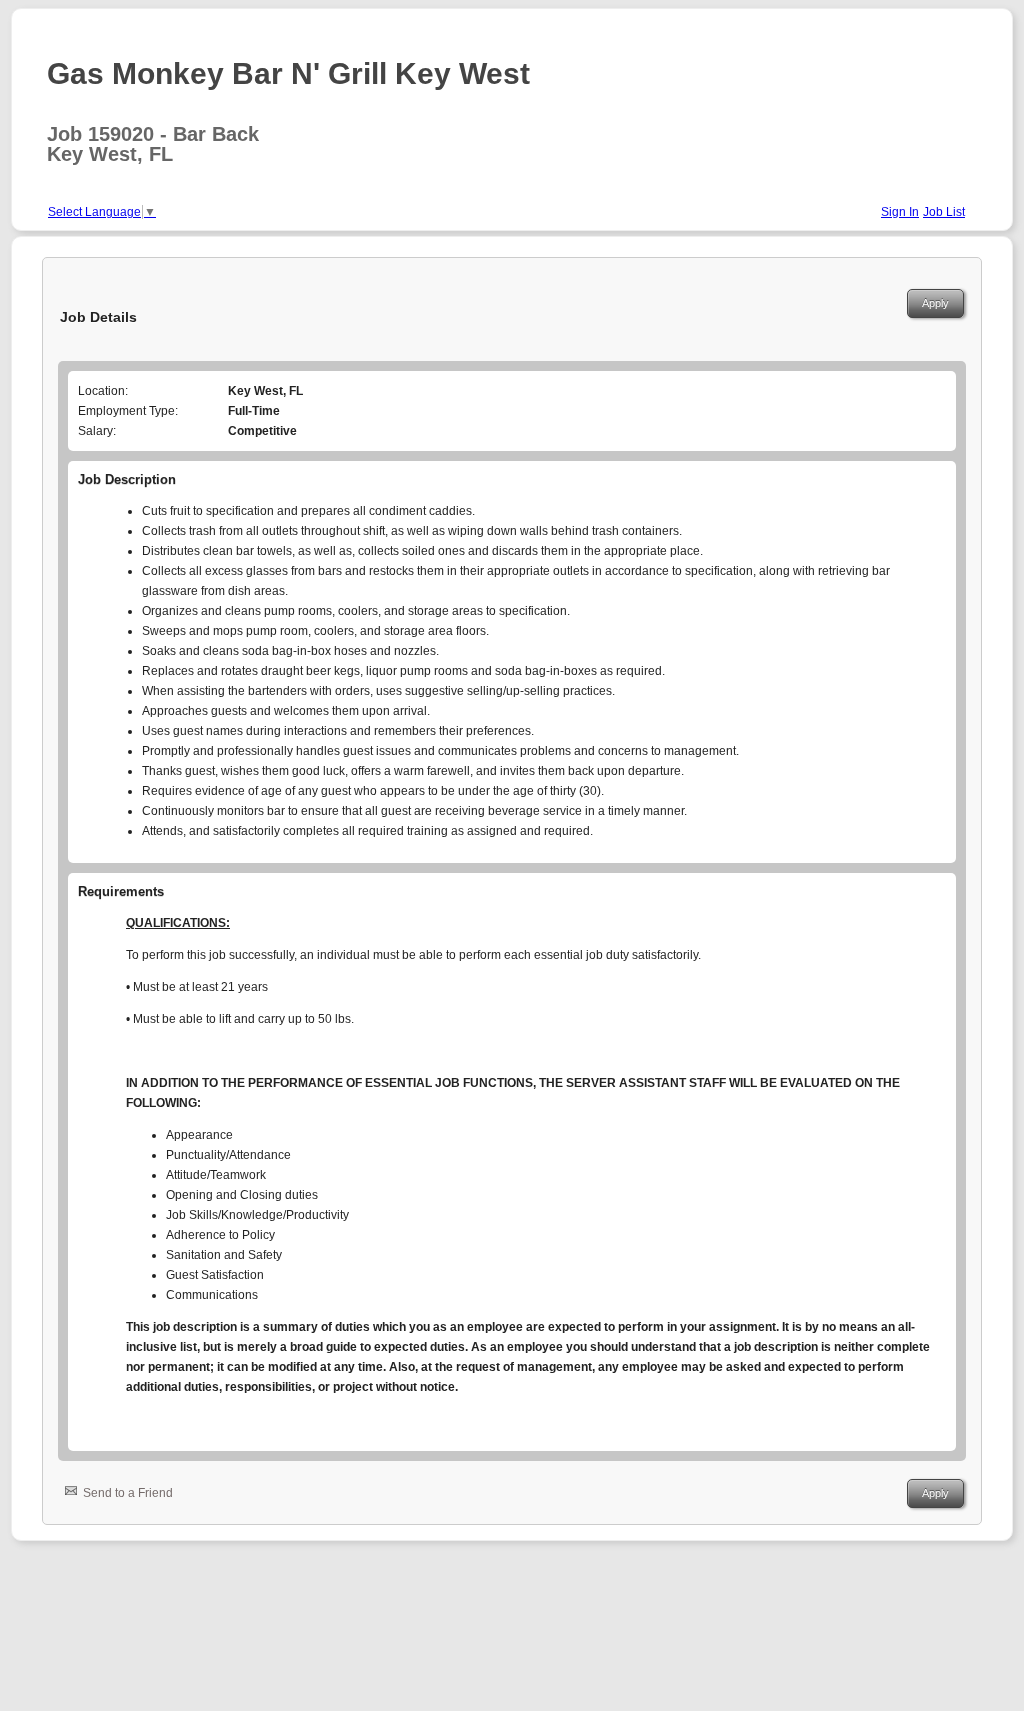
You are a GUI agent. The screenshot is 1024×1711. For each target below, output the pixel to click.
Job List (944, 212)
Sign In (900, 212)
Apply (935, 303)
